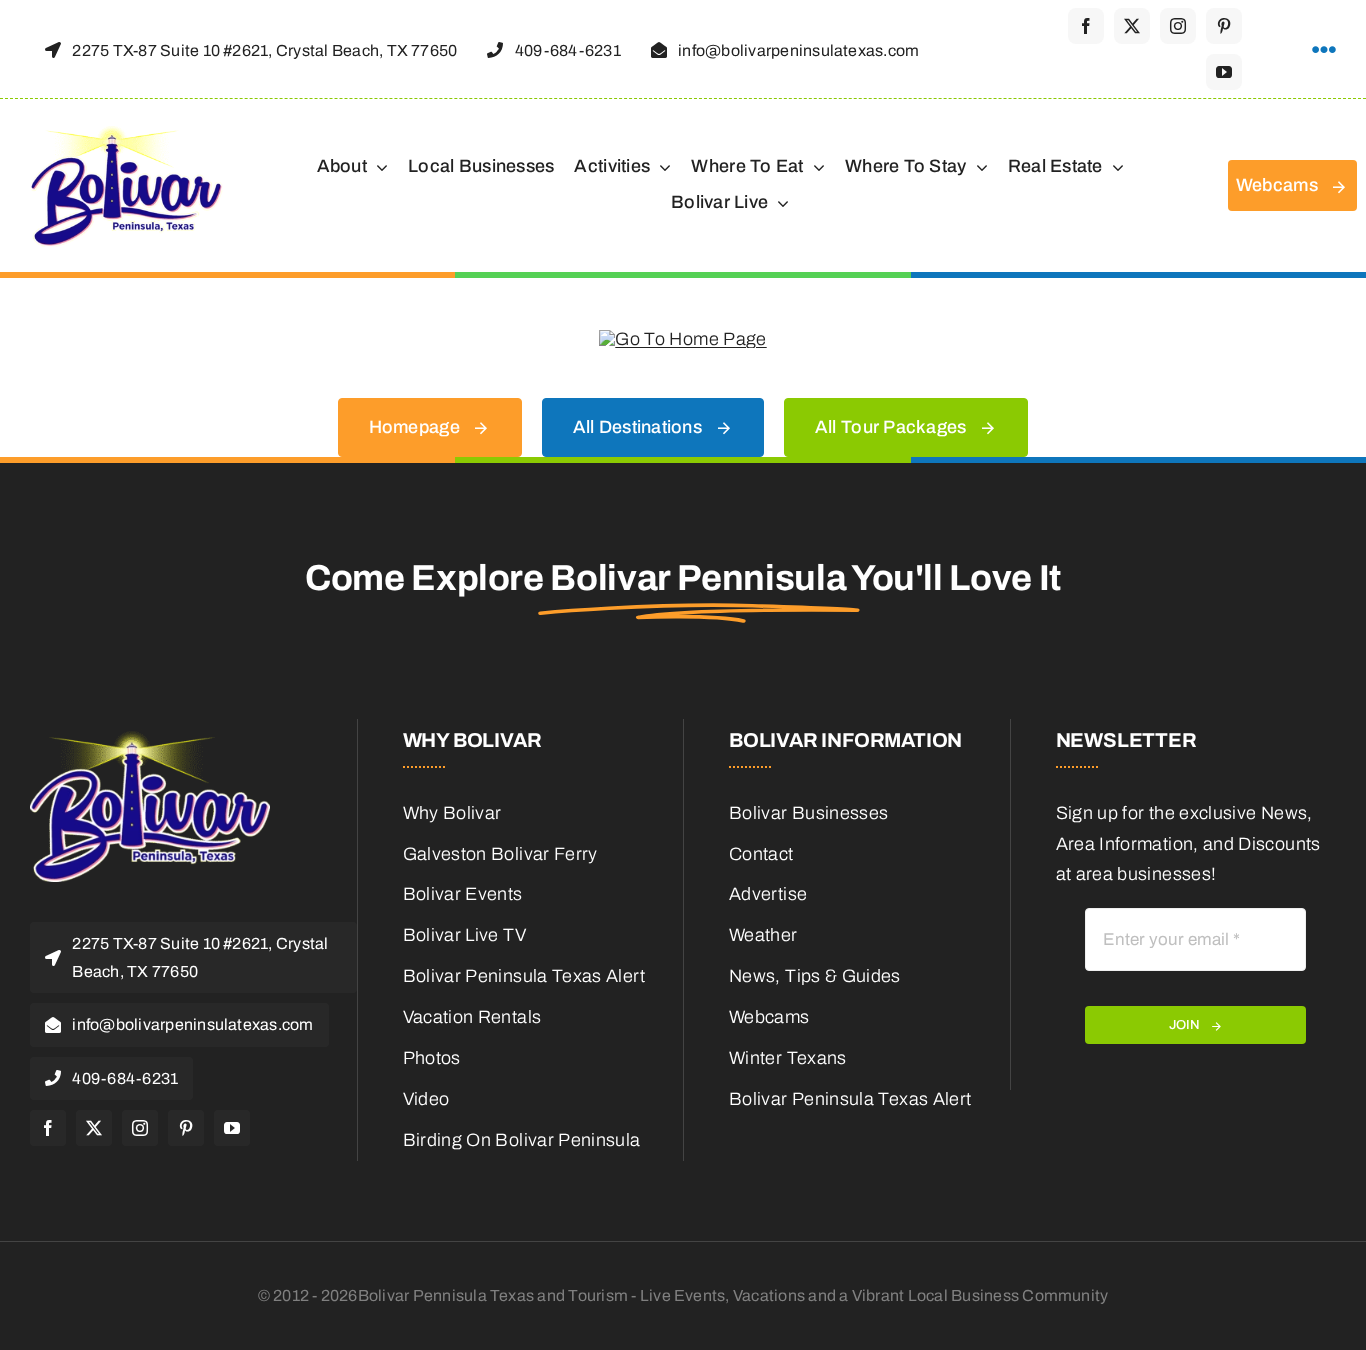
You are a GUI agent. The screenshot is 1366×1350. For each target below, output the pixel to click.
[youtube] (1224, 72)
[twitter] (1132, 26)
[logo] (126, 133)
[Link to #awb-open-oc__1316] (1324, 50)
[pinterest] (1224, 26)
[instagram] (1178, 26)
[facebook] (1086, 26)
